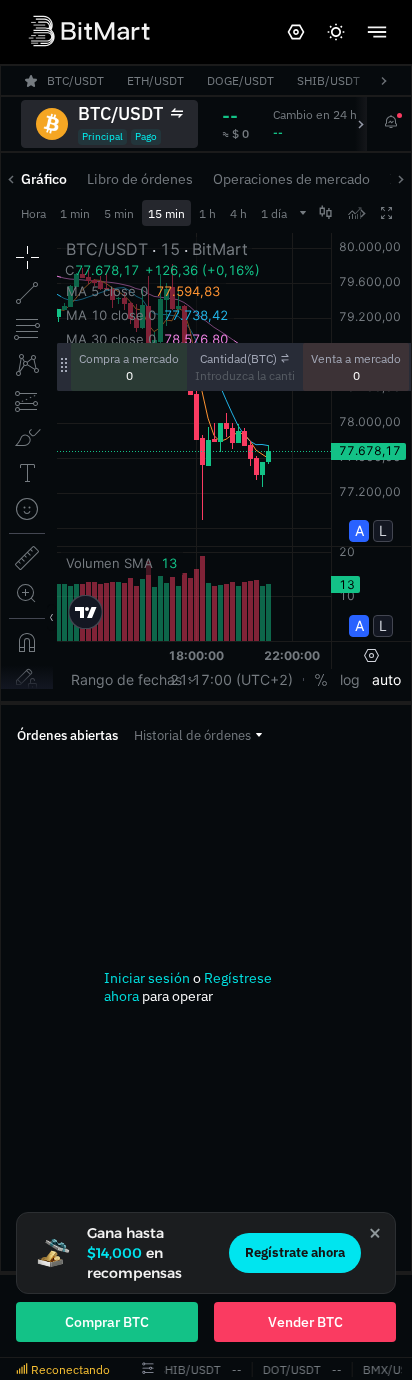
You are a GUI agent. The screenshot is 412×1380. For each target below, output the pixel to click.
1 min (75, 213)
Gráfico (44, 179)
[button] (198, 735)
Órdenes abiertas (67, 735)
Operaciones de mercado (291, 179)
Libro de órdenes (140, 179)
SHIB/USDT (186, 1369)
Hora (33, 213)
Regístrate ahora (295, 1252)
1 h (207, 213)
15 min (166, 213)
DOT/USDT (289, 1369)
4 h (238, 213)
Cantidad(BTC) (238, 358)
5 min (119, 213)
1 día (274, 213)
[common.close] (375, 1233)
